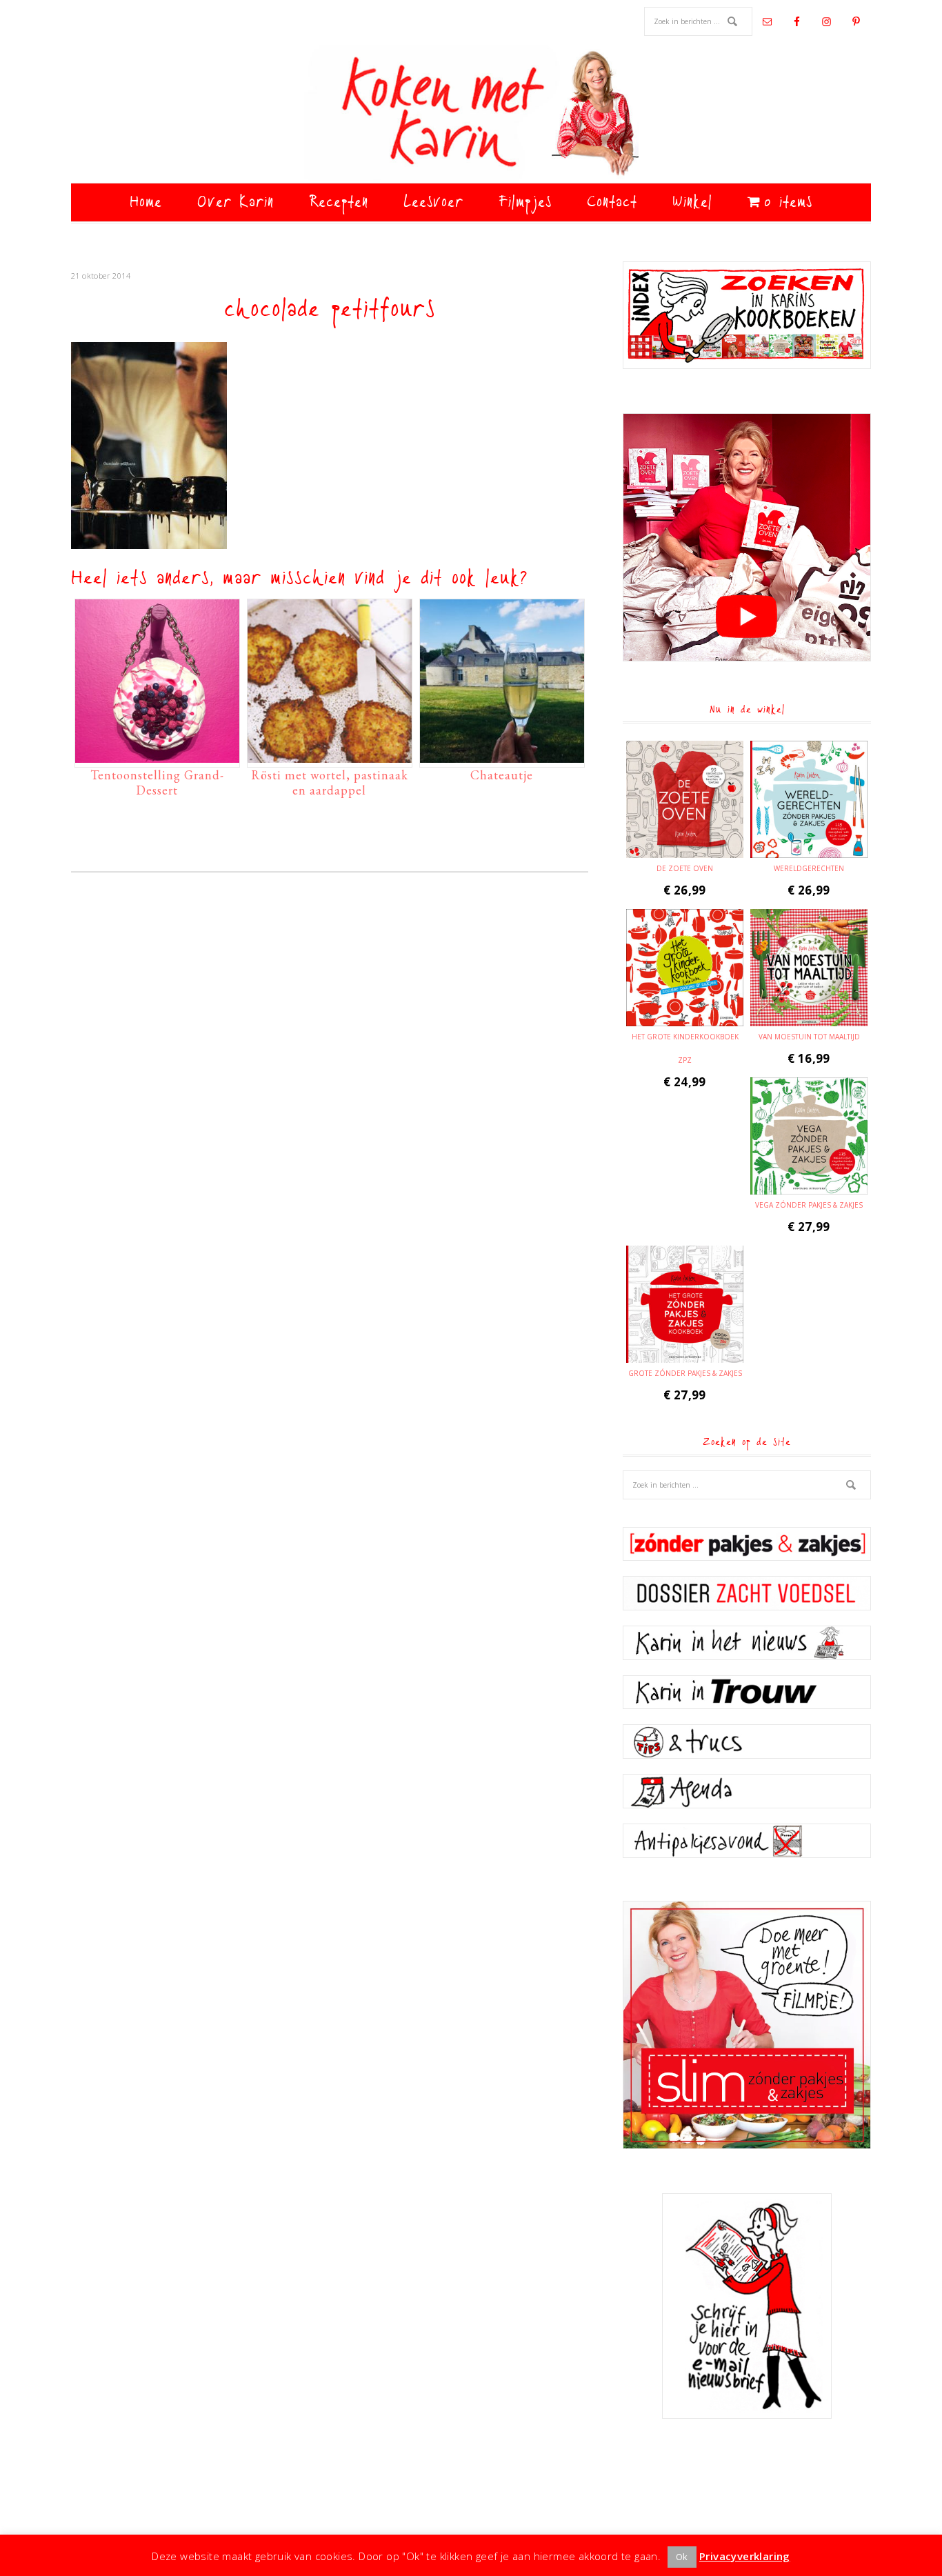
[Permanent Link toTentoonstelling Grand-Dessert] (157, 756)
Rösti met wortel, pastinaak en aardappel (330, 782)
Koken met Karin (471, 114)
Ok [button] (682, 2557)
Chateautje (502, 775)
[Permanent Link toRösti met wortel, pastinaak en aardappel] (330, 756)
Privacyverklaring (745, 2556)
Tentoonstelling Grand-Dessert (157, 782)
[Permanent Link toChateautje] (502, 756)
